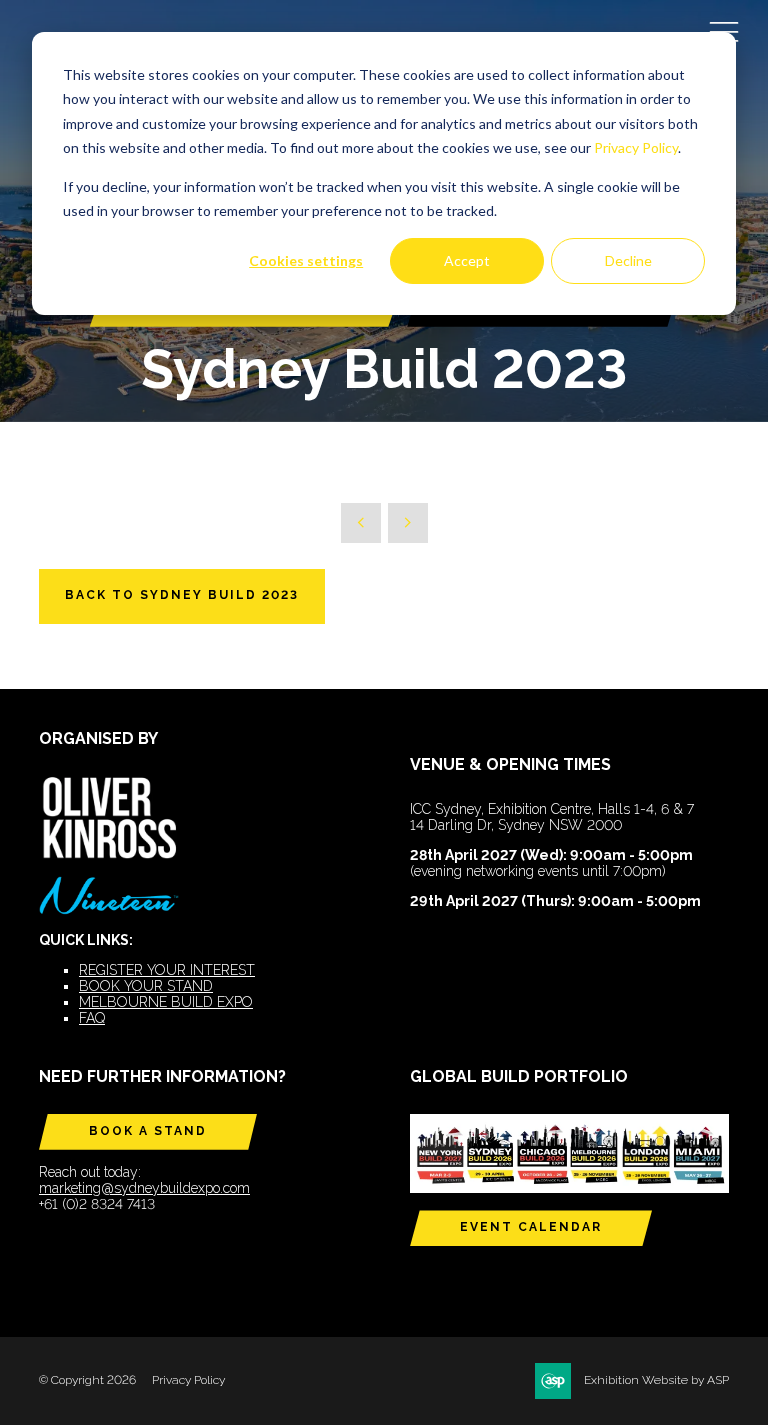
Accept (467, 260)
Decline (628, 260)
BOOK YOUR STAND (146, 986)
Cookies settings (306, 260)
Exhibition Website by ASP (656, 1380)
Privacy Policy (636, 147)
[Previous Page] (361, 523)
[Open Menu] (724, 31)
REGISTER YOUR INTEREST (167, 970)
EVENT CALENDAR (531, 1227)
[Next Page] (408, 523)
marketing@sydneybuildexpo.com (144, 1188)
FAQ (92, 1018)
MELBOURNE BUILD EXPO (166, 1002)
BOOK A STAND (148, 1131)
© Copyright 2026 (87, 1380)
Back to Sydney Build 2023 (182, 595)
